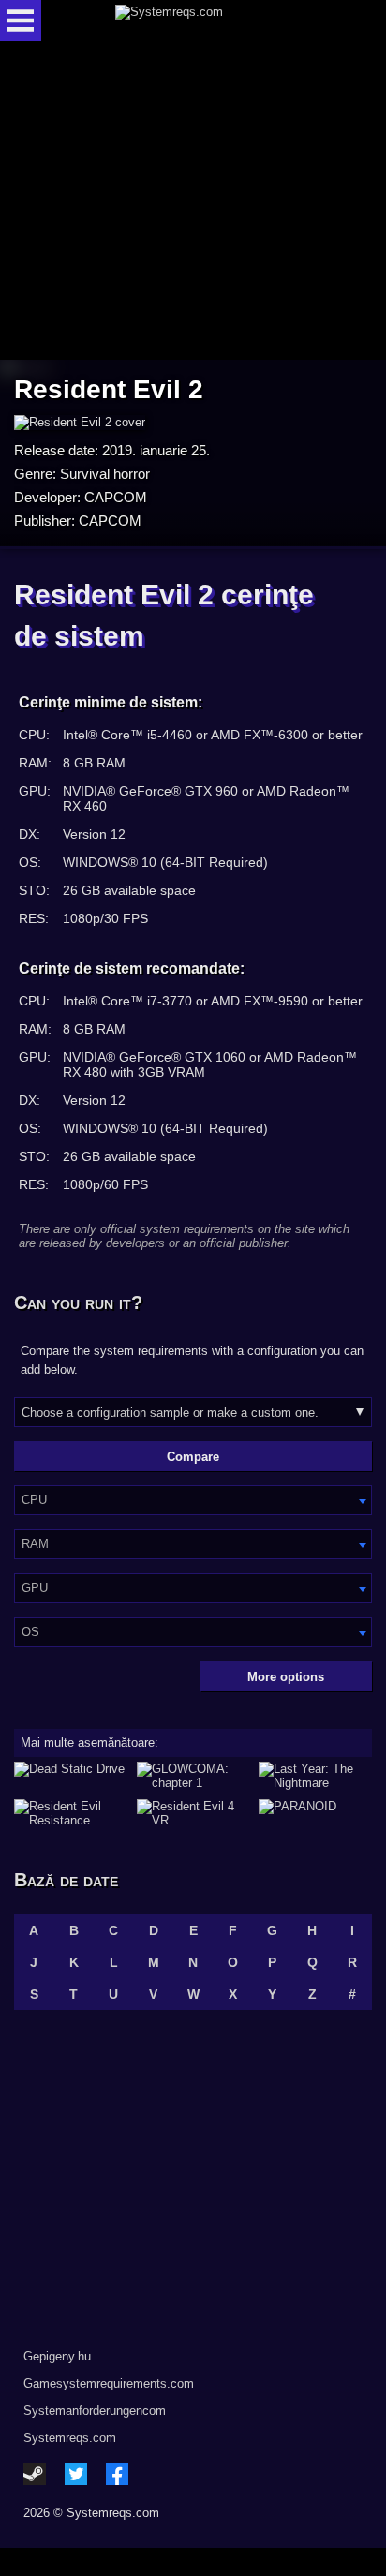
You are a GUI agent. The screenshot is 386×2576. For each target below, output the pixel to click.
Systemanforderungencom (95, 2411)
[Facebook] (117, 2474)
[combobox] (193, 1500)
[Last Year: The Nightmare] (315, 1776)
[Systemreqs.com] (209, 21)
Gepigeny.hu (57, 2356)
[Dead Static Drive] (71, 1776)
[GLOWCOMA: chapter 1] (193, 1776)
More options (286, 1677)
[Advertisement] (193, 202)
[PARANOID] (315, 1813)
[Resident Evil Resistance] (71, 1813)
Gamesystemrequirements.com (109, 2383)
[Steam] (35, 2474)
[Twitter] (76, 2474)
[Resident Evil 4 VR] (193, 1813)
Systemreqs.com (70, 2438)
